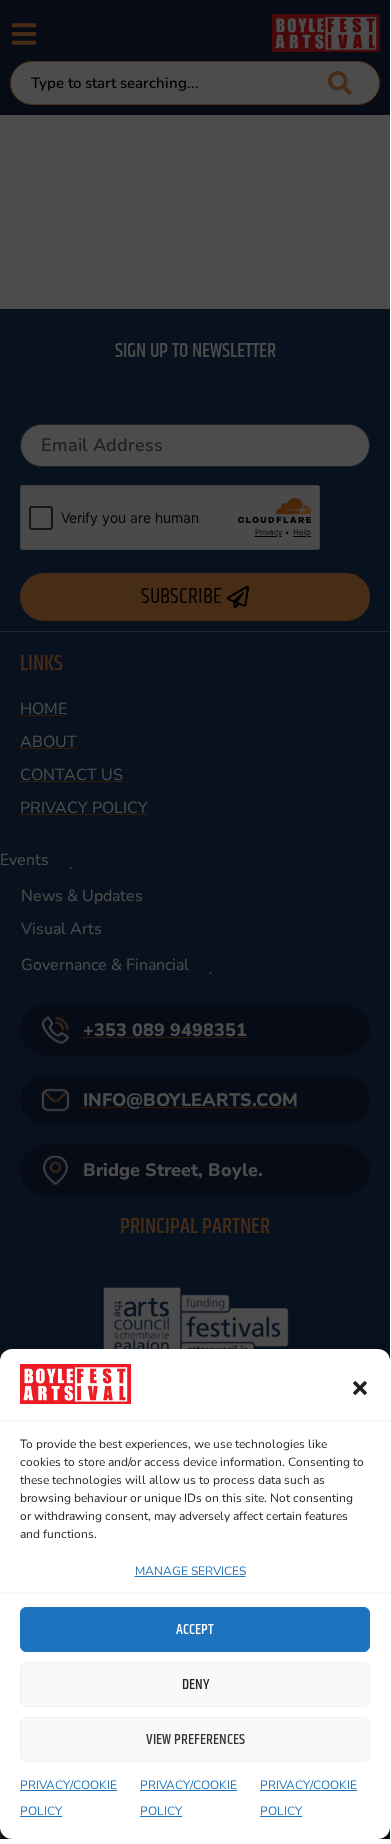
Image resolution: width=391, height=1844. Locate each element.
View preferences (195, 1739)
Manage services (190, 1571)
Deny (195, 1684)
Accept (195, 1629)
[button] (360, 1388)
